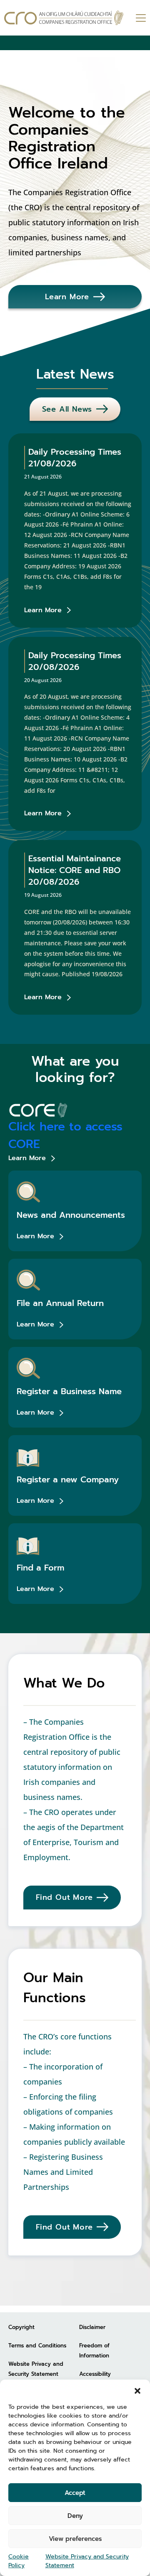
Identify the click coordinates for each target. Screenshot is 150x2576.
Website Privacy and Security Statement (87, 2561)
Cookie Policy (19, 2561)
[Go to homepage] (64, 18)
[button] (137, 2390)
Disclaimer (92, 2327)
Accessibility (95, 2374)
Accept (75, 2493)
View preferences (75, 2539)
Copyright (21, 2327)
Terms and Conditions (37, 2346)
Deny (75, 2516)
